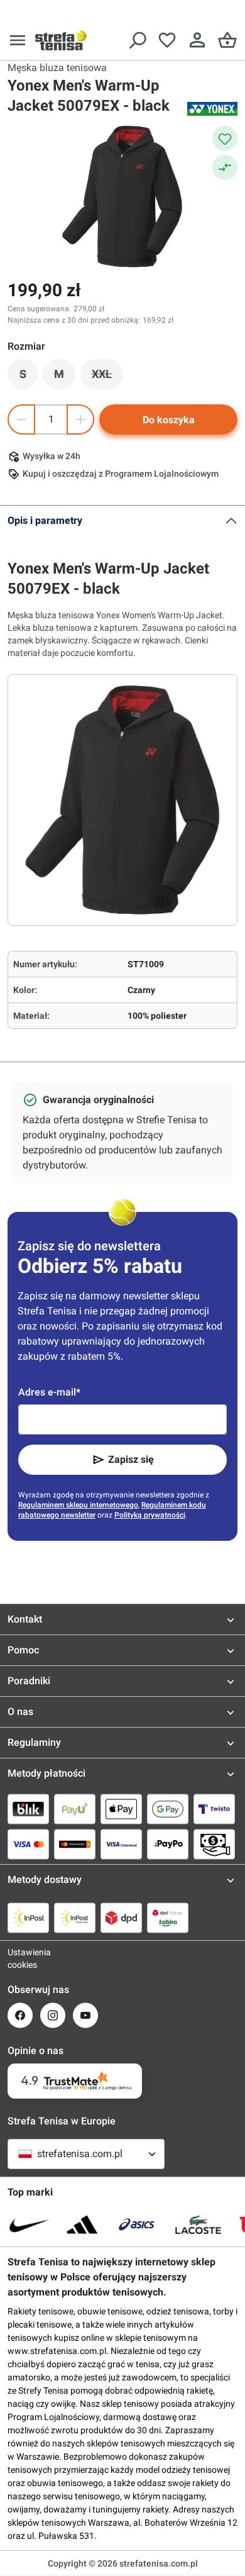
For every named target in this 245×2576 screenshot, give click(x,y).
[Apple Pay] (121, 1809)
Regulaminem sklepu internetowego (78, 1505)
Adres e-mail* (49, 1392)
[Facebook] (20, 2015)
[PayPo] (168, 1844)
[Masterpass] (75, 1844)
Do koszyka (169, 420)
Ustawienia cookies (20, 1958)
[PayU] (75, 1809)
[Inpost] (28, 1918)
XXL (107, 377)
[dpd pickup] (168, 1918)
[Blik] (28, 1809)
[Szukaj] (137, 40)
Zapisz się (131, 1459)
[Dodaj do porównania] (225, 167)
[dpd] (121, 1918)
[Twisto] (214, 1809)
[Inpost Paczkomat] (75, 1918)
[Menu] (18, 40)
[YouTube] (85, 2015)
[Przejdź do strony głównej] (61, 40)
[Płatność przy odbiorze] (214, 1844)
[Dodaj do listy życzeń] (225, 138)
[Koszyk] (227, 40)
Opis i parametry (45, 520)
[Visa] (28, 1844)
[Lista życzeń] (167, 40)
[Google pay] (168, 1809)
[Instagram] (53, 2015)
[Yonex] (212, 109)
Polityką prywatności (150, 1515)
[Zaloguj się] (197, 40)
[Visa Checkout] (121, 1844)
